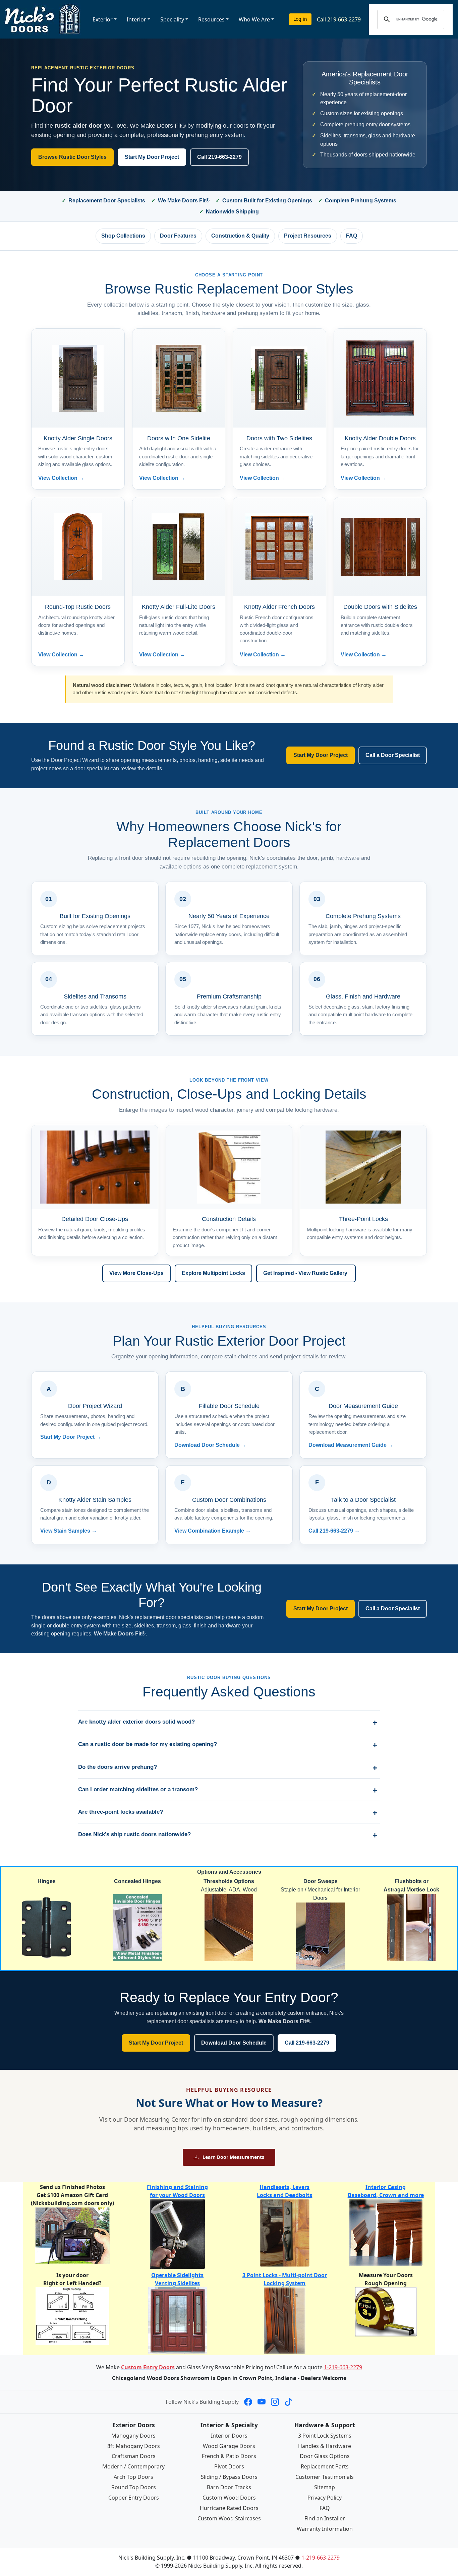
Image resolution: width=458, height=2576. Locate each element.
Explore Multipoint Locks (213, 1273)
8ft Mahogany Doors (134, 2446)
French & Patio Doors (229, 2456)
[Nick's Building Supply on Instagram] (275, 2402)
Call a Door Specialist (393, 755)
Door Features (178, 236)
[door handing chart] (72, 2315)
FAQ (352, 236)
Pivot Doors (229, 2466)
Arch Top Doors (133, 2477)
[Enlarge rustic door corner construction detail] (229, 1167)
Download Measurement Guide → (351, 1445)
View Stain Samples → (69, 1531)
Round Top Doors (134, 2487)
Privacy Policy (325, 2498)
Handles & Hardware (325, 2446)
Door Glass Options (325, 2456)
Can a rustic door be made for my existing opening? (148, 1744)
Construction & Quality (240, 236)
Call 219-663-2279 (339, 19)
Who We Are (254, 19)
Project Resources (308, 236)
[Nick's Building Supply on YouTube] (262, 2402)
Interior (136, 19)
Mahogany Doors (133, 2436)
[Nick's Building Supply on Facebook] (248, 2402)
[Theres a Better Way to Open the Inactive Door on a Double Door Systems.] (412, 1927)
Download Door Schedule (234, 2043)
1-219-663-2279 (343, 2367)
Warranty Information (325, 2529)
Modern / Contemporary (133, 2466)
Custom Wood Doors (229, 2498)
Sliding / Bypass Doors (229, 2477)
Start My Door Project (152, 157)
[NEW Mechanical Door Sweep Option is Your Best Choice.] (320, 1936)
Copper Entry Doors (134, 2498)
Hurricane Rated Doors (229, 2508)
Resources (211, 19)
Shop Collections (123, 236)
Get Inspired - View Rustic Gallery (306, 1273)
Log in (300, 19)
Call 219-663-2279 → (334, 1531)
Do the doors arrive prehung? (118, 1767)
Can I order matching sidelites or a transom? (138, 1789)
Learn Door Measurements (233, 2157)
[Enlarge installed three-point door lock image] (363, 1167)
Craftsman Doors (134, 2456)
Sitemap (325, 2487)
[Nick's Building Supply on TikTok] (288, 2402)
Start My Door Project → (71, 1437)
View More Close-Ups (136, 1273)
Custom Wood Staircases (229, 2518)
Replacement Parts (325, 2466)
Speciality (172, 19)
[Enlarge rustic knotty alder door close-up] (95, 1167)
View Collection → (61, 478)
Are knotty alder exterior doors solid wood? (136, 1722)
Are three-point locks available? (121, 1812)
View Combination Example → (213, 1531)
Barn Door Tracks (229, 2487)
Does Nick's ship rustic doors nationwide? (134, 1834)
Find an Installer (325, 2518)
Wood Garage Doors (229, 2446)
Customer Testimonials (325, 2477)
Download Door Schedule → (210, 1445)
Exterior (103, 19)
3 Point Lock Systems (325, 2436)
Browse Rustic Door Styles (72, 157)
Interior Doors (229, 2436)
